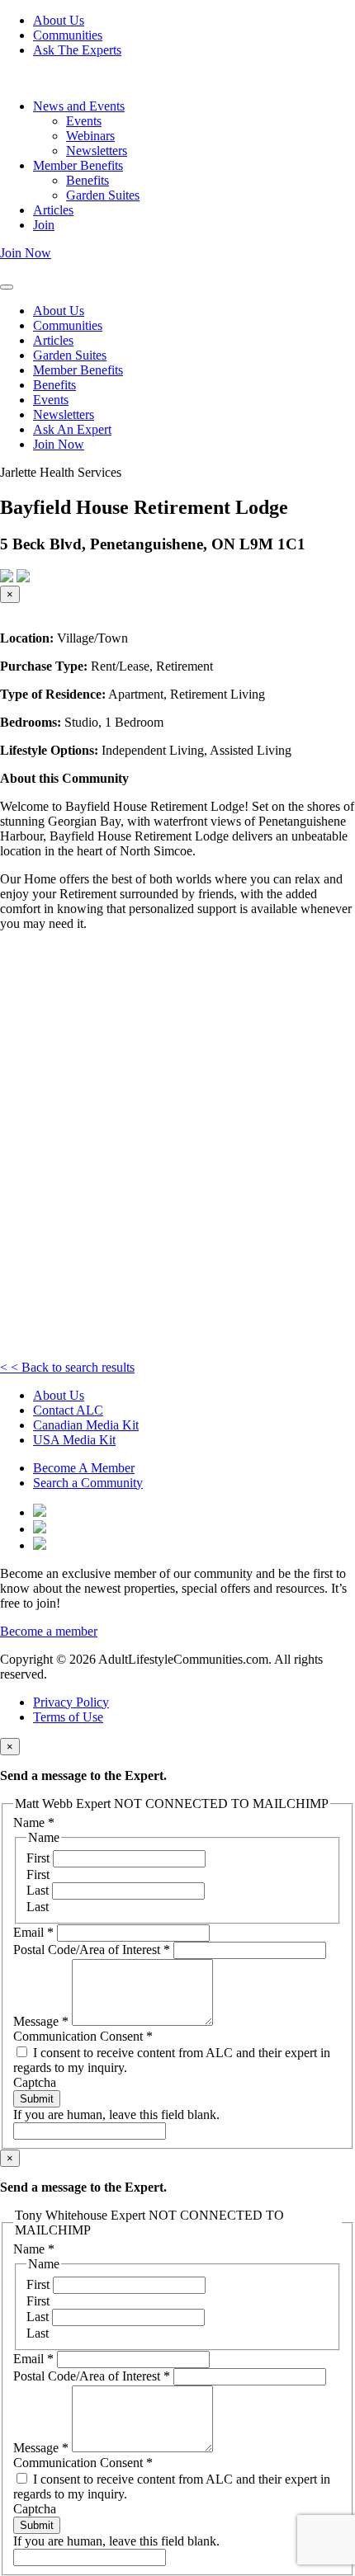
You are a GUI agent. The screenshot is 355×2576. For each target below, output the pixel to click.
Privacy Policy (71, 1702)
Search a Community (88, 1483)
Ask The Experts (77, 50)
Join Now (26, 253)
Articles (53, 210)
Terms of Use (68, 1717)
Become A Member (84, 1468)
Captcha (35, 2082)
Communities (68, 35)
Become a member (49, 1631)
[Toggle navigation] (7, 287)
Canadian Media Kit (86, 1425)
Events (84, 121)
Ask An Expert (72, 429)
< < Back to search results (67, 1367)
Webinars (90, 136)
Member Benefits (78, 165)
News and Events (79, 106)
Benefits (88, 180)
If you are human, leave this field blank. (116, 2114)
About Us (59, 20)
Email (33, 1932)
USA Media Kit (74, 1440)
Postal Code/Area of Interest (92, 1950)
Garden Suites (103, 195)
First (40, 1858)
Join (44, 225)
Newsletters (97, 151)
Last (39, 1890)
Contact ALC (68, 1410)
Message (41, 2021)
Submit (37, 2099)
